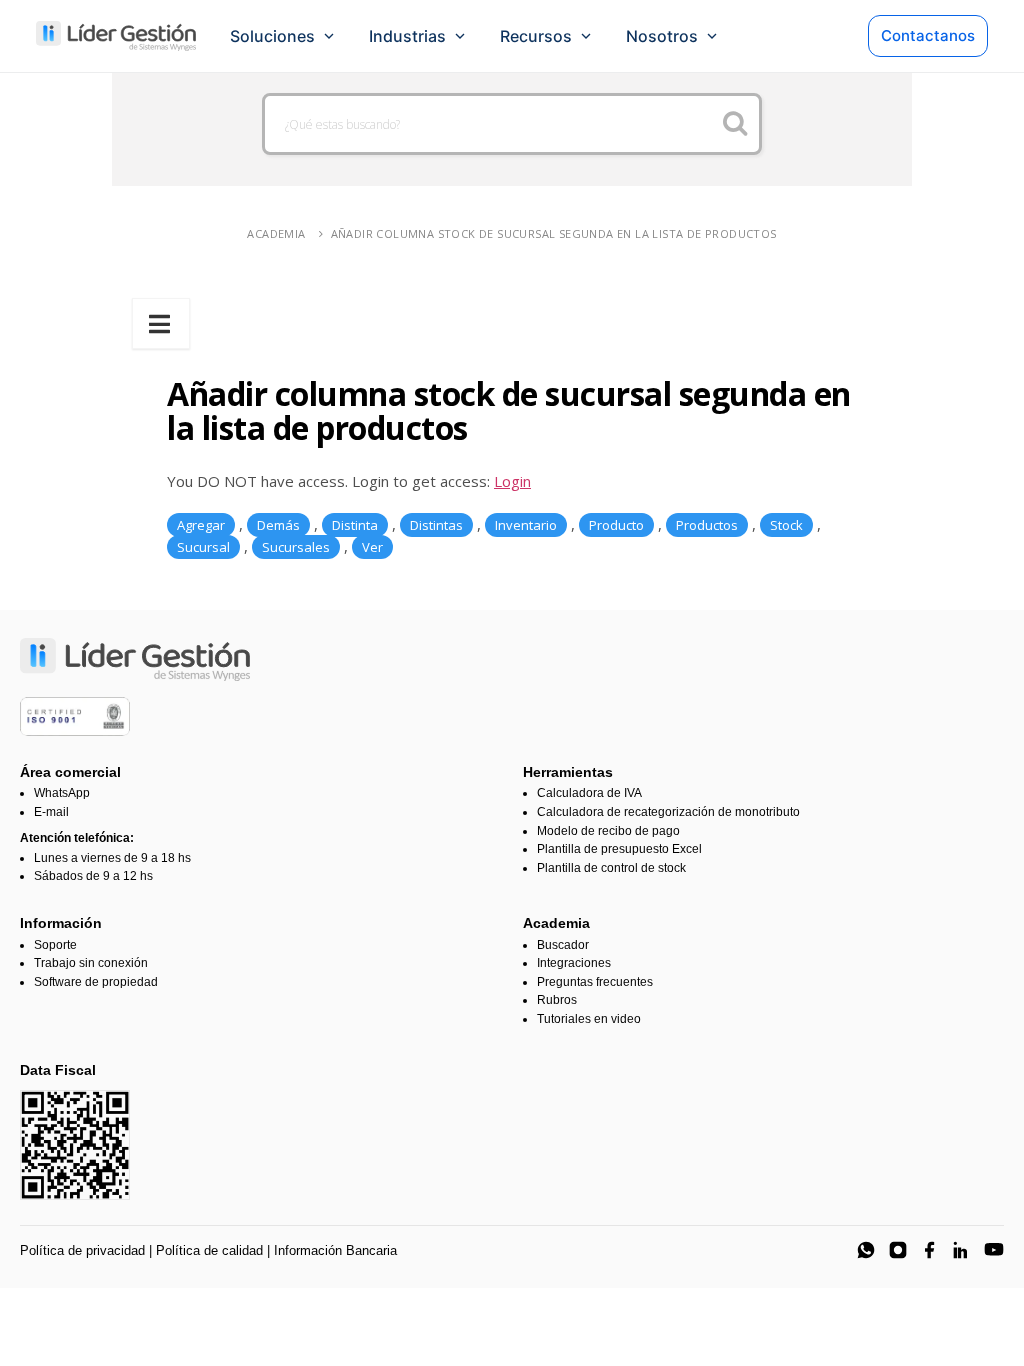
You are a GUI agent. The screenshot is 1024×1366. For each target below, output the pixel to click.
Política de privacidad (82, 1250)
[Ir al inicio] (116, 36)
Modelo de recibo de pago (608, 831)
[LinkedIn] (962, 1250)
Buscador (563, 945)
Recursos (536, 36)
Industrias (407, 36)
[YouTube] (994, 1250)
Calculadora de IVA (589, 793)
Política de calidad (209, 1250)
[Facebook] (930, 1250)
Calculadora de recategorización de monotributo (668, 812)
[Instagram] (898, 1250)
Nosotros (662, 36)
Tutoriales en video (589, 1019)
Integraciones (574, 963)
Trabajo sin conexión (91, 963)
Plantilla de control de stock (611, 868)
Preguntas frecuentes (595, 982)
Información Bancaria (335, 1250)
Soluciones (272, 36)
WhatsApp (62, 793)
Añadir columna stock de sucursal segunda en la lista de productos (554, 233)
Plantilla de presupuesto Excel (619, 849)
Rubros (557, 1000)
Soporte (55, 945)
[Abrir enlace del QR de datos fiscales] (75, 1145)
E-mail (51, 812)
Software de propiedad (96, 982)
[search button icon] (735, 124)
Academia (276, 233)
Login (512, 481)
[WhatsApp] (866, 1250)
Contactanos (928, 35)
